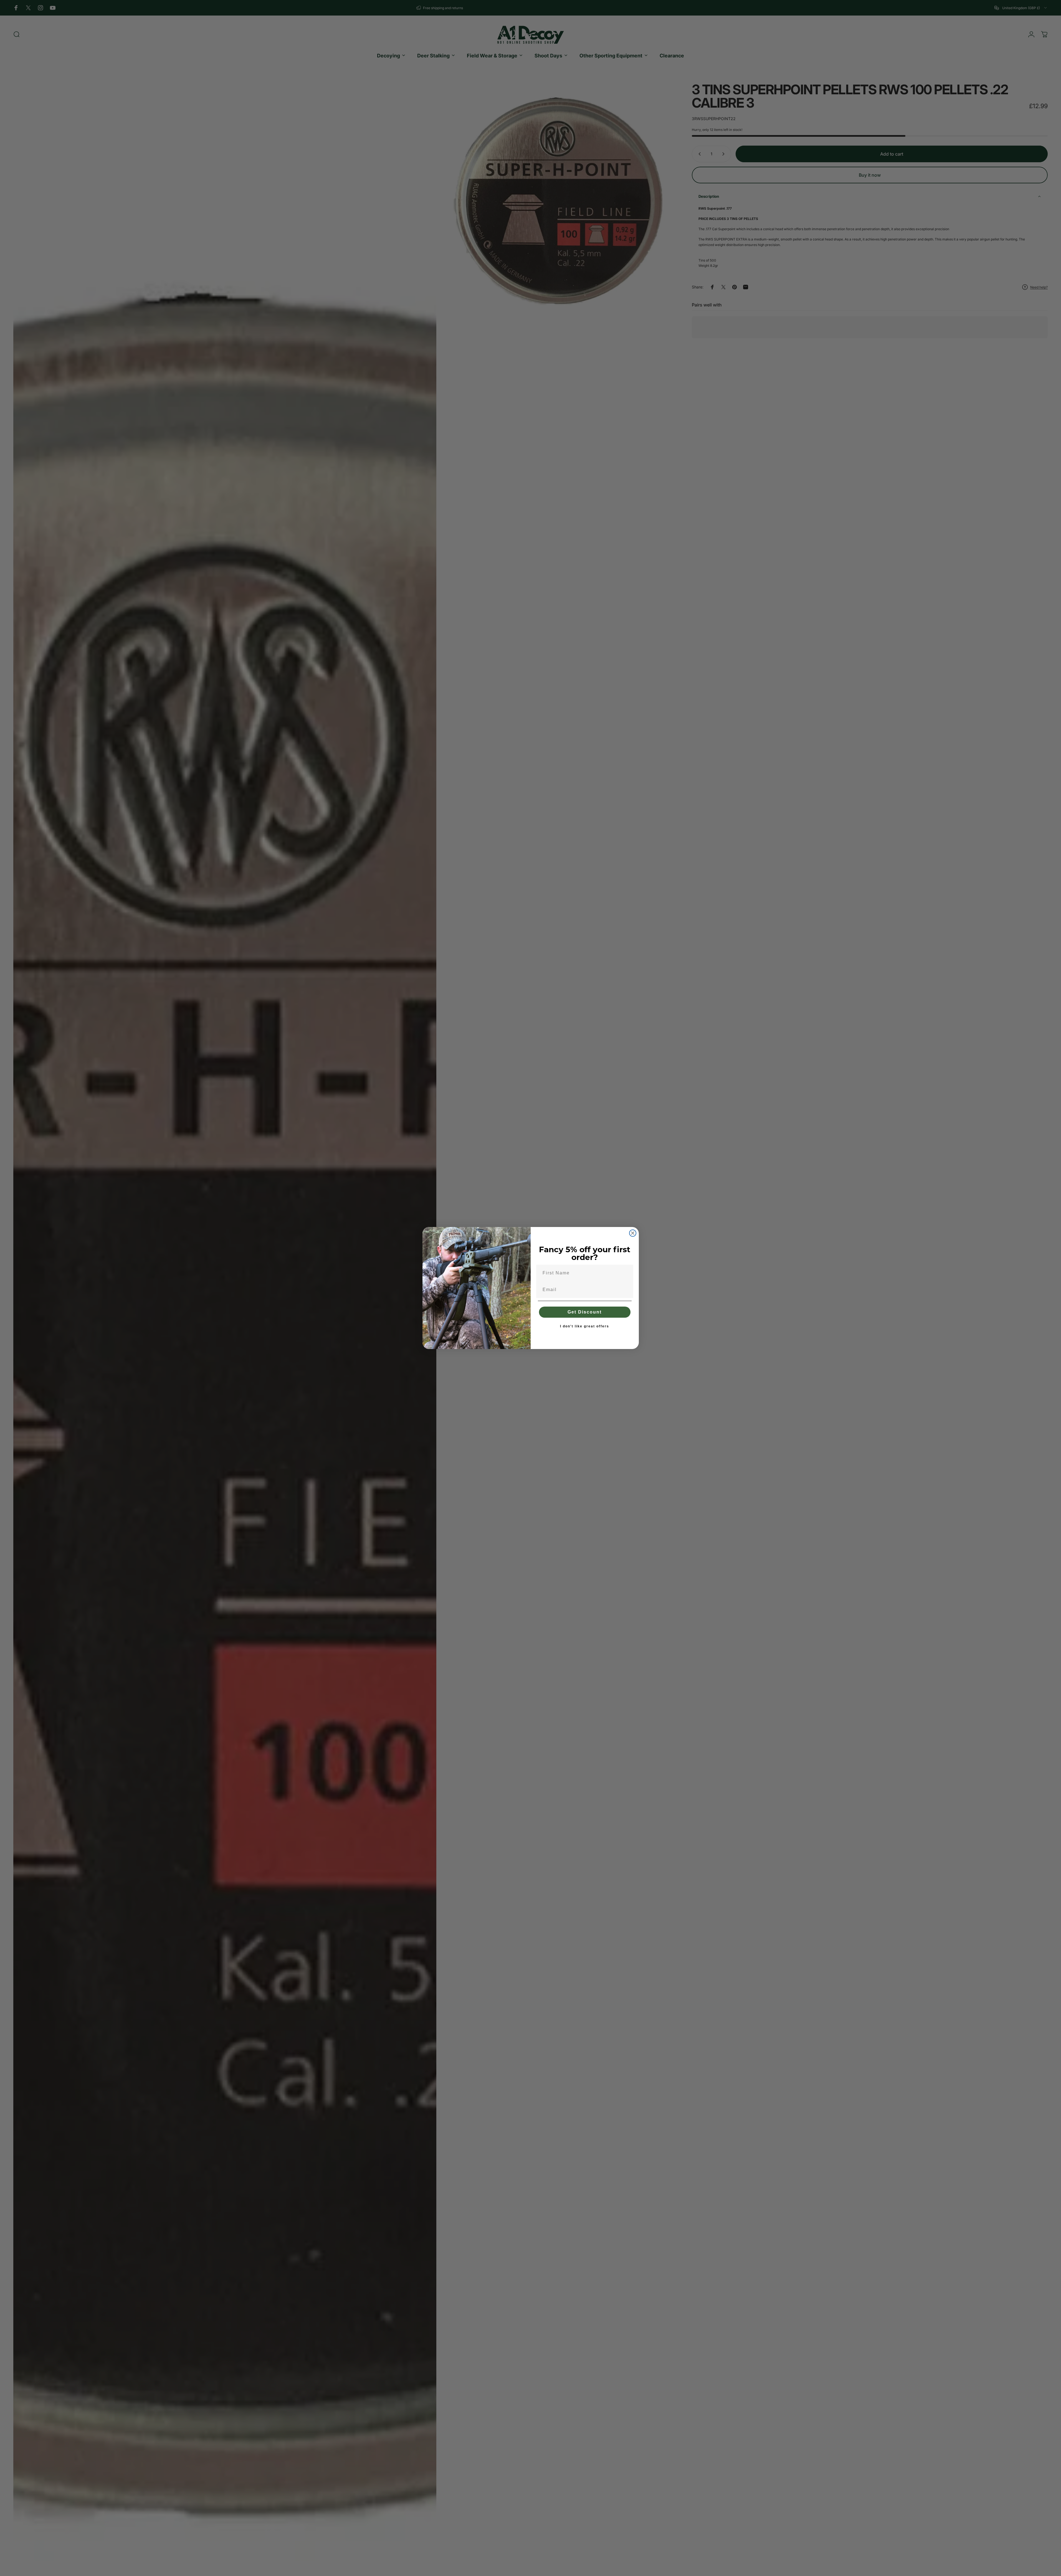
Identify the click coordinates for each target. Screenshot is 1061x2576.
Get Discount (585, 1312)
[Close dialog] (633, 1233)
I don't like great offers (585, 1326)
